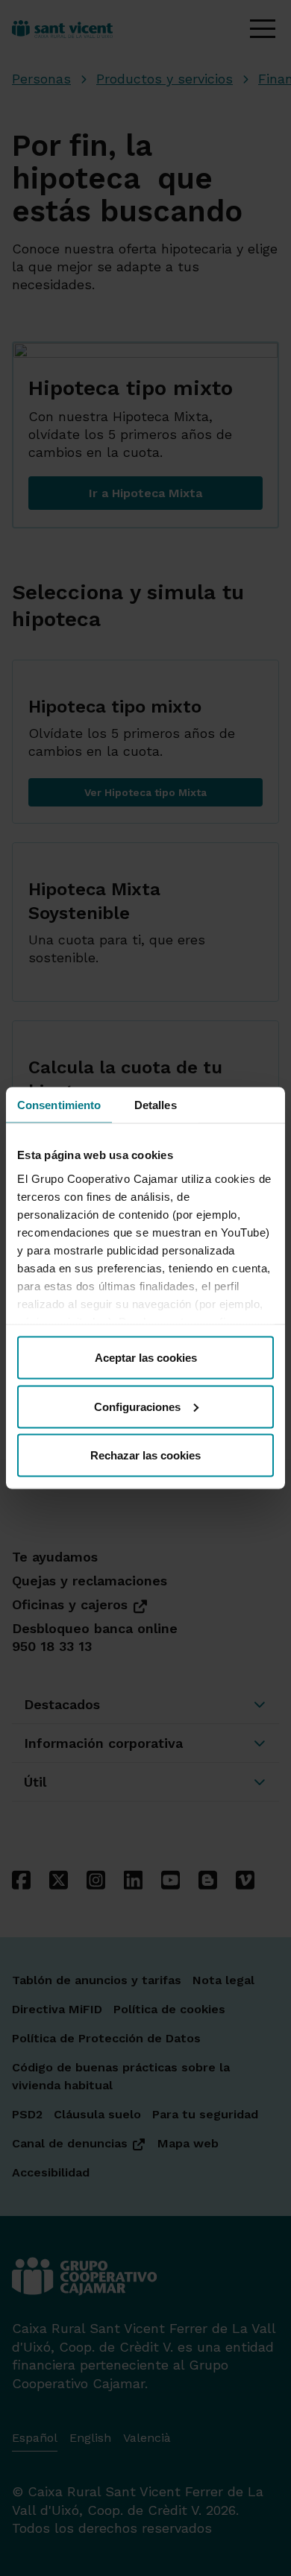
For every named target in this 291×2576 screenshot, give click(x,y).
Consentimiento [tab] (59, 1105)
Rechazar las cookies (145, 1455)
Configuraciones (137, 1406)
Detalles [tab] (156, 1105)
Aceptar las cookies (146, 1358)
